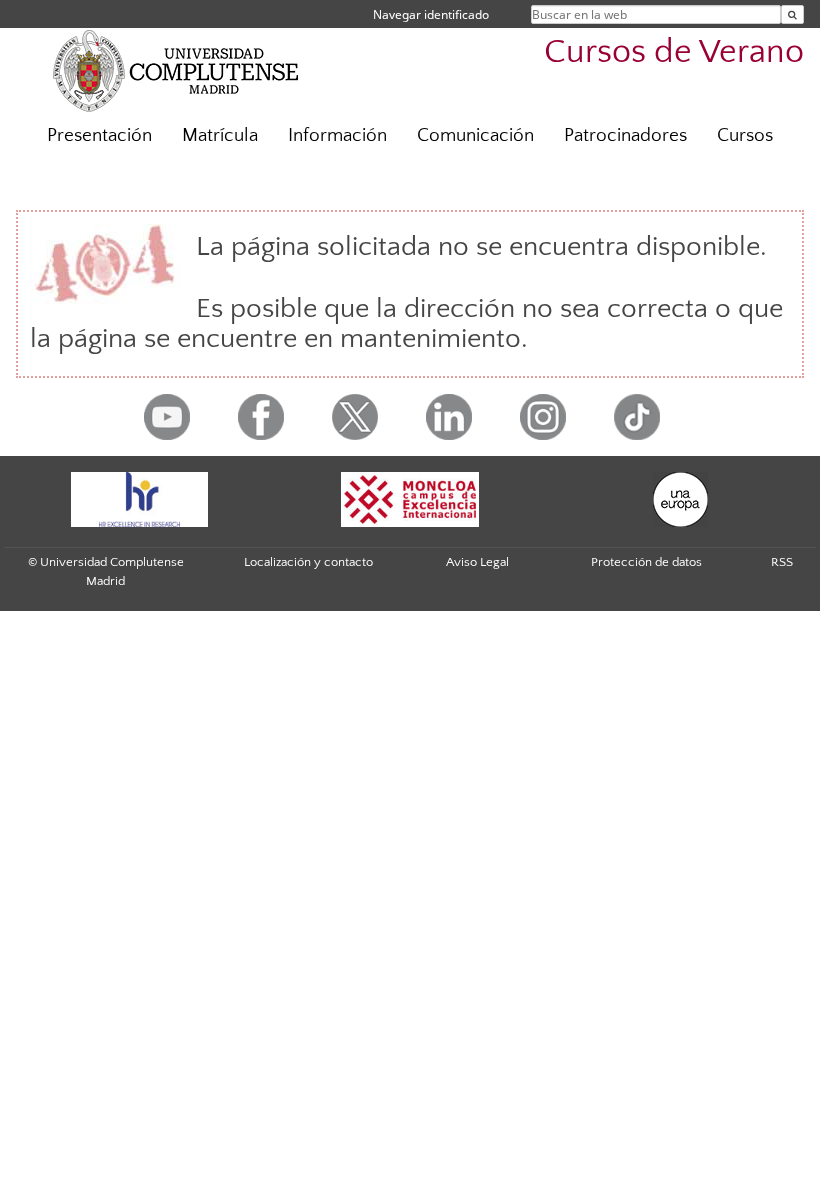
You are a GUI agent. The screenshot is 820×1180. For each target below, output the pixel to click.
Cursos (745, 135)
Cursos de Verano (674, 52)
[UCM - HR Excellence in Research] (139, 499)
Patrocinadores (625, 135)
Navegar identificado (431, 14)
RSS (782, 562)
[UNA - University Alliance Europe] (680, 499)
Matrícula (220, 135)
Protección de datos (646, 562)
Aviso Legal (477, 562)
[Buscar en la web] (792, 14)
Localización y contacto (308, 562)
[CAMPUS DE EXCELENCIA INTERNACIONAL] (410, 499)
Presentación (99, 135)
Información (337, 135)
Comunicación (475, 135)
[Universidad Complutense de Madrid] (176, 70)
